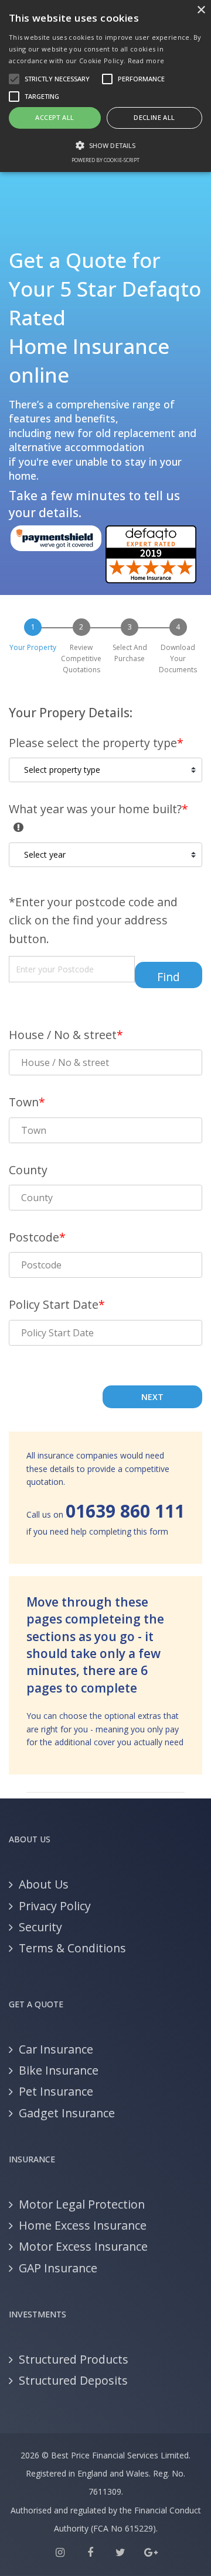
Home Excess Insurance (83, 2225)
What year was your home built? (105, 808)
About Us (44, 1884)
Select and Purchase (130, 653)
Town (27, 1102)
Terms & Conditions (72, 1948)
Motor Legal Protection (82, 2204)
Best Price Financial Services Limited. (121, 2455)
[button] (105, 145)
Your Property (33, 647)
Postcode (37, 1237)
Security (40, 1927)
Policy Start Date (57, 1304)
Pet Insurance (56, 2091)
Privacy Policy (55, 1906)
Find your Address (174, 979)
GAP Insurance (58, 2268)
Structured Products (74, 2359)
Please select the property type (96, 743)
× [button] (201, 10)
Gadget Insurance (67, 2113)
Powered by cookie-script (105, 160)
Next (152, 1397)
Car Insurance (56, 2049)
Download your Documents (178, 658)
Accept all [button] (55, 117)
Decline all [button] (154, 117)
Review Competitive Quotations (81, 658)
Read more (146, 61)
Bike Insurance (59, 2070)
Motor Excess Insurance (83, 2246)
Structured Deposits (73, 2380)
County (28, 1170)
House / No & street (66, 1035)
